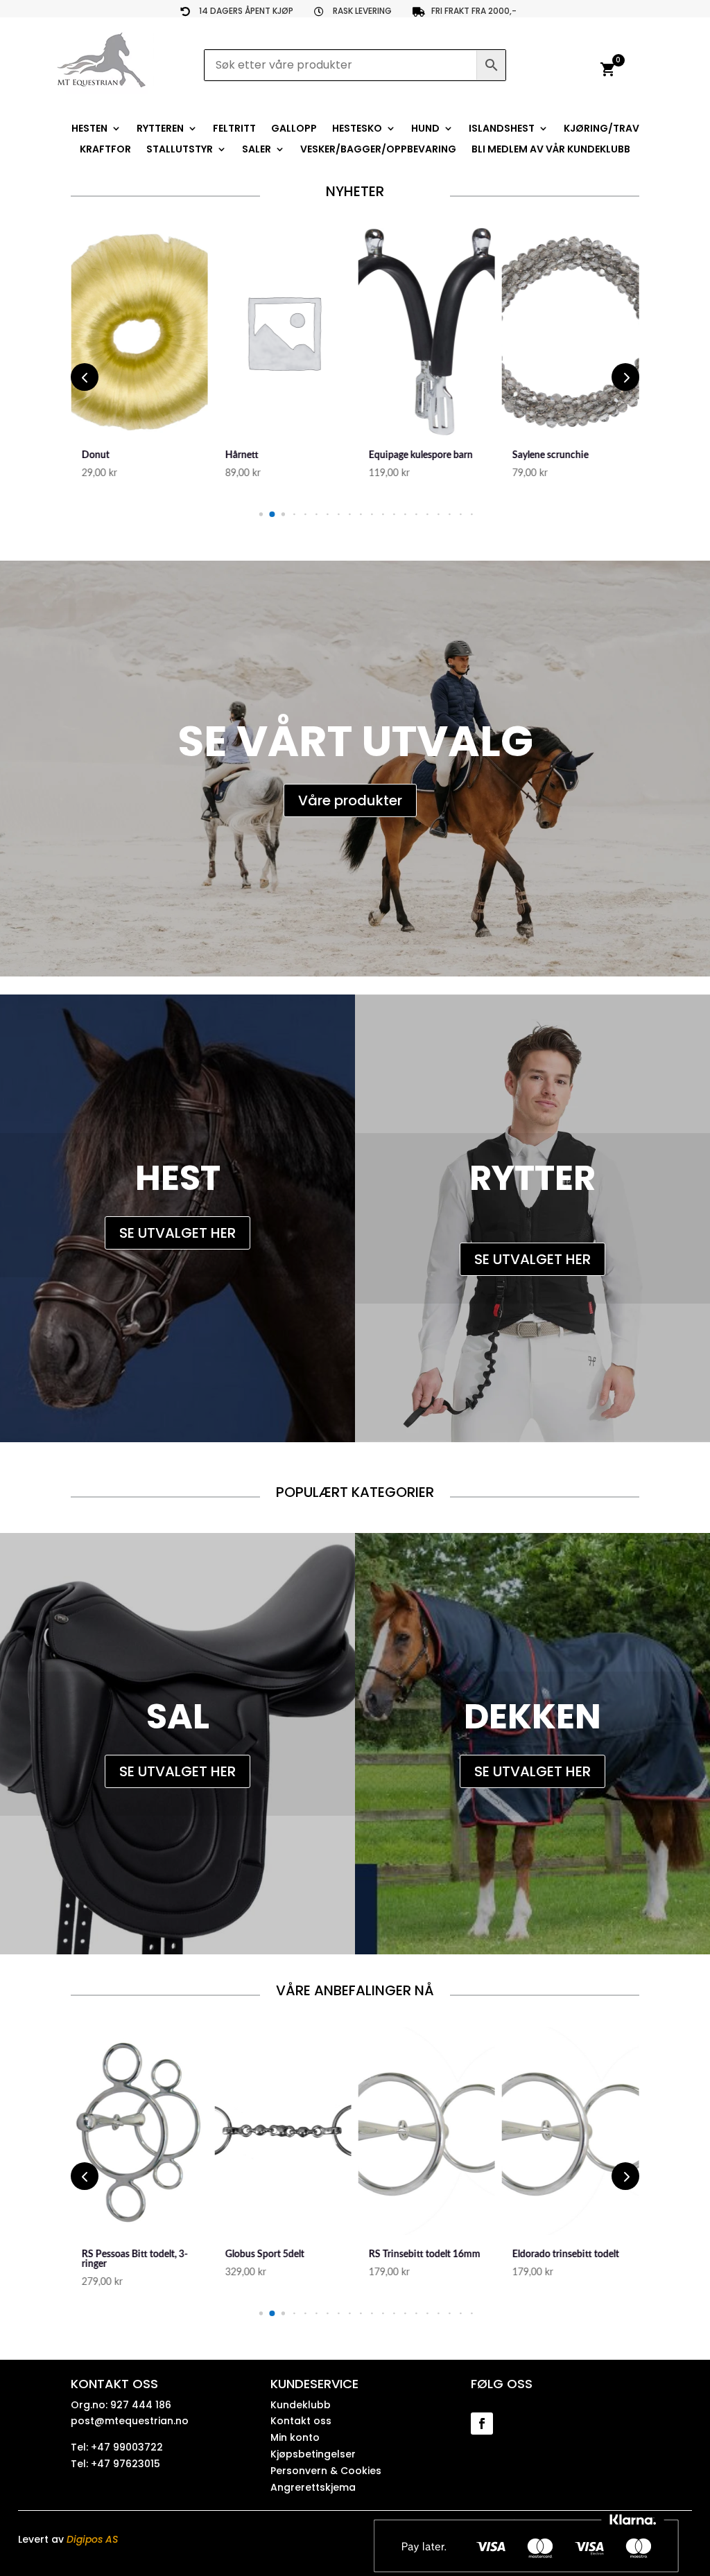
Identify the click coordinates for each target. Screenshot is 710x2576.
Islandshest (502, 129)
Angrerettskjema (313, 2487)
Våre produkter (350, 800)
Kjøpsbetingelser (313, 2454)
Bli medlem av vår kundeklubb (551, 150)
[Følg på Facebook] (482, 2424)
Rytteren (160, 129)
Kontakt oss (301, 2421)
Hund (425, 129)
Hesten (89, 129)
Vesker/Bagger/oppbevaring (378, 150)
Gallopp (294, 129)
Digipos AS (92, 2539)
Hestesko (357, 129)
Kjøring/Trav (601, 129)
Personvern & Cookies (326, 2471)
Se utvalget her (177, 1233)
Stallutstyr (180, 150)
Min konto (295, 2437)
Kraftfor (105, 150)
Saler (257, 150)
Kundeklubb (301, 2405)
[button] (260, 514)
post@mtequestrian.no (130, 2421)
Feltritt (234, 129)
